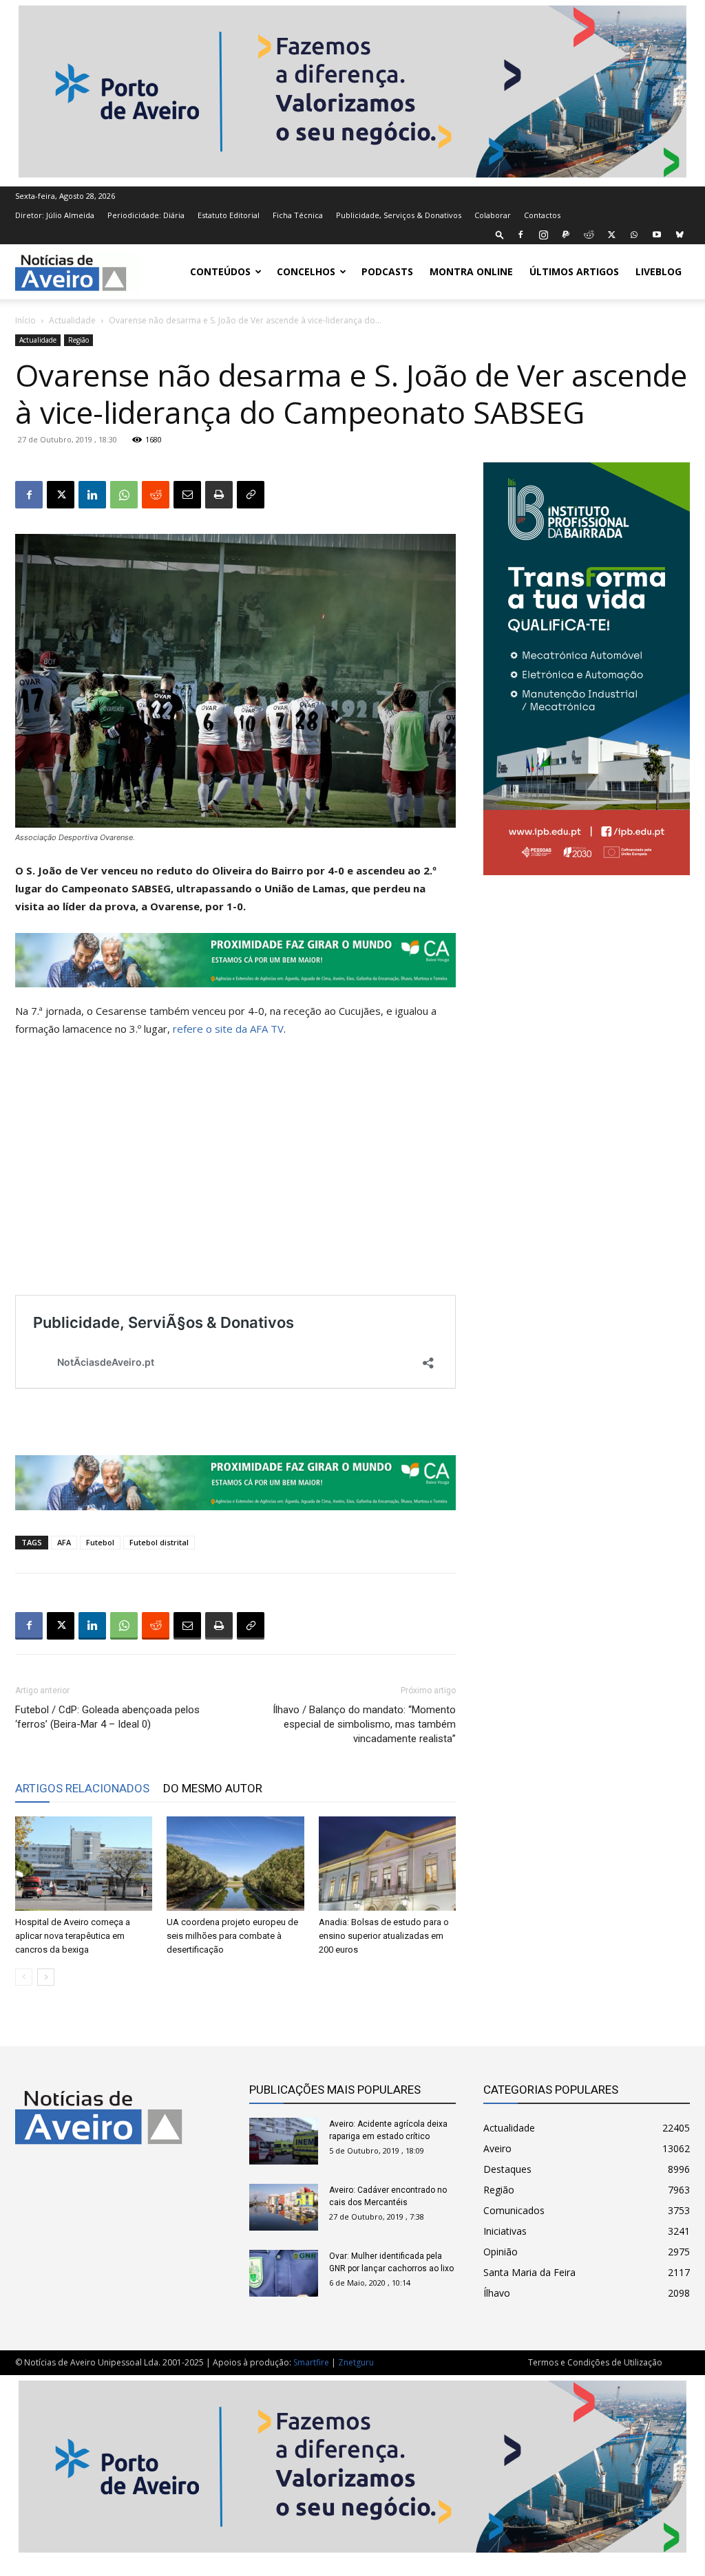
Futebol (100, 1542)
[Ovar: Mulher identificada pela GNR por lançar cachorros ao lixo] (284, 2274)
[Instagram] (543, 235)
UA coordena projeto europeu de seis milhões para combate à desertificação (232, 1936)
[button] (500, 234)
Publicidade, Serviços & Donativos (399, 215)
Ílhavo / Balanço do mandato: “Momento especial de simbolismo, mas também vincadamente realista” (364, 1724)
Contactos (542, 215)
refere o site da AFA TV (228, 1029)
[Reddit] (589, 235)
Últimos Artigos (574, 271)
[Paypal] (566, 235)
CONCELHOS (306, 271)
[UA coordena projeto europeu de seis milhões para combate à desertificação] (235, 1864)
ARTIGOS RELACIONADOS (82, 1788)
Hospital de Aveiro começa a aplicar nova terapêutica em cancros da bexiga (73, 1936)
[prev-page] (24, 1977)
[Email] (187, 495)
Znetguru (356, 2362)
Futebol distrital (159, 1542)
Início (25, 320)
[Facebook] (520, 235)
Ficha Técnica (298, 215)
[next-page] (46, 1977)
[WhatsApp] (634, 235)
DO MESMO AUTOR (213, 1788)
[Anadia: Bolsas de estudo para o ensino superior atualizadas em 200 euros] (387, 1864)
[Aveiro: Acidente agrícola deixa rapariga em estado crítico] (284, 2142)
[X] (611, 235)
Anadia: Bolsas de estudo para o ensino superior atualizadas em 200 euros (384, 1936)
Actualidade (72, 320)
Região (78, 340)
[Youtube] (657, 235)
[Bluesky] (680, 235)
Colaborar (493, 215)
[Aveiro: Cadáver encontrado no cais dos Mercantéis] (284, 2208)
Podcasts (387, 271)
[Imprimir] (219, 495)
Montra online (471, 271)
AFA (64, 1542)
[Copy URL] (251, 495)
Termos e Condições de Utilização (595, 2362)
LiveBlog (659, 271)
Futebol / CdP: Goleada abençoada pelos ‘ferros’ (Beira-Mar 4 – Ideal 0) (107, 1717)
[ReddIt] (156, 495)
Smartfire (311, 2362)
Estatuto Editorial (229, 215)
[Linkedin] (92, 495)
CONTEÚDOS (220, 271)
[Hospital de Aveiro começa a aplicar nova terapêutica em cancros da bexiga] (84, 1864)
